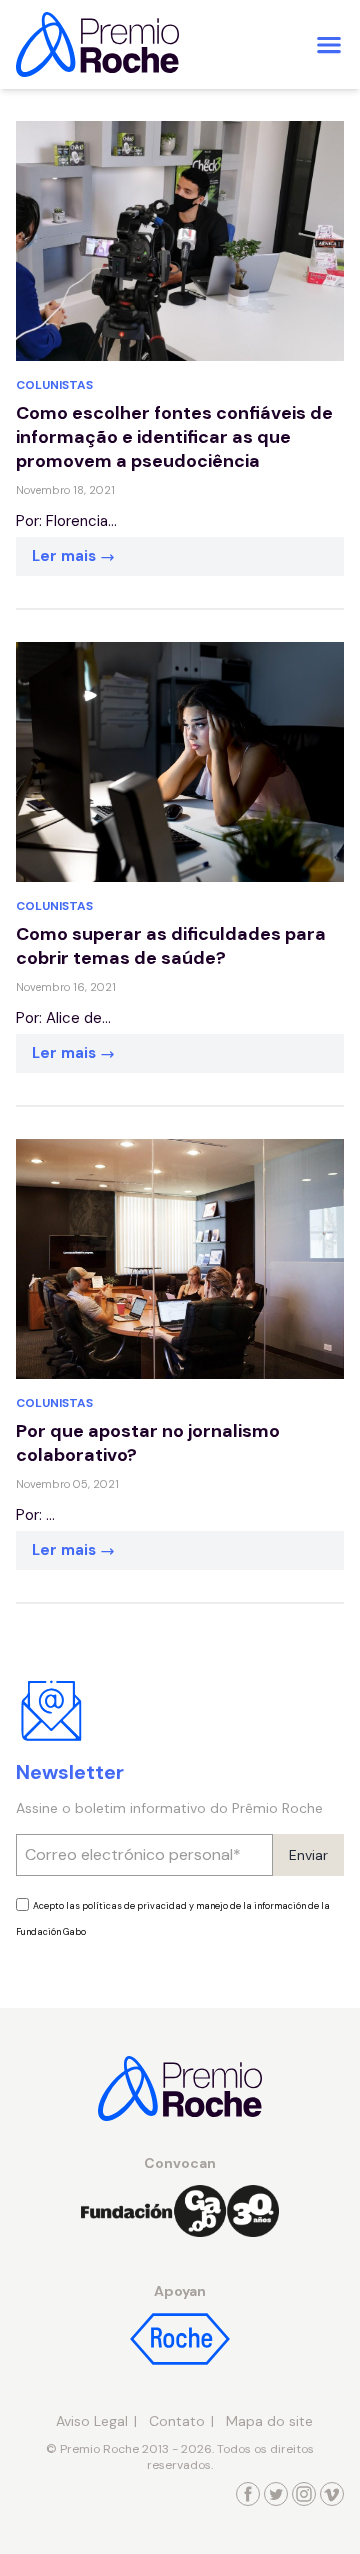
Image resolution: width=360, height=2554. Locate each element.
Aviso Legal (92, 2421)
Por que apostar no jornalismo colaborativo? (148, 1443)
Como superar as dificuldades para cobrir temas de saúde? (171, 946)
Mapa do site (269, 2421)
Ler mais (66, 556)
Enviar (308, 1855)
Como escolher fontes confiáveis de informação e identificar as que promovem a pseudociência (174, 437)
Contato (177, 2421)
